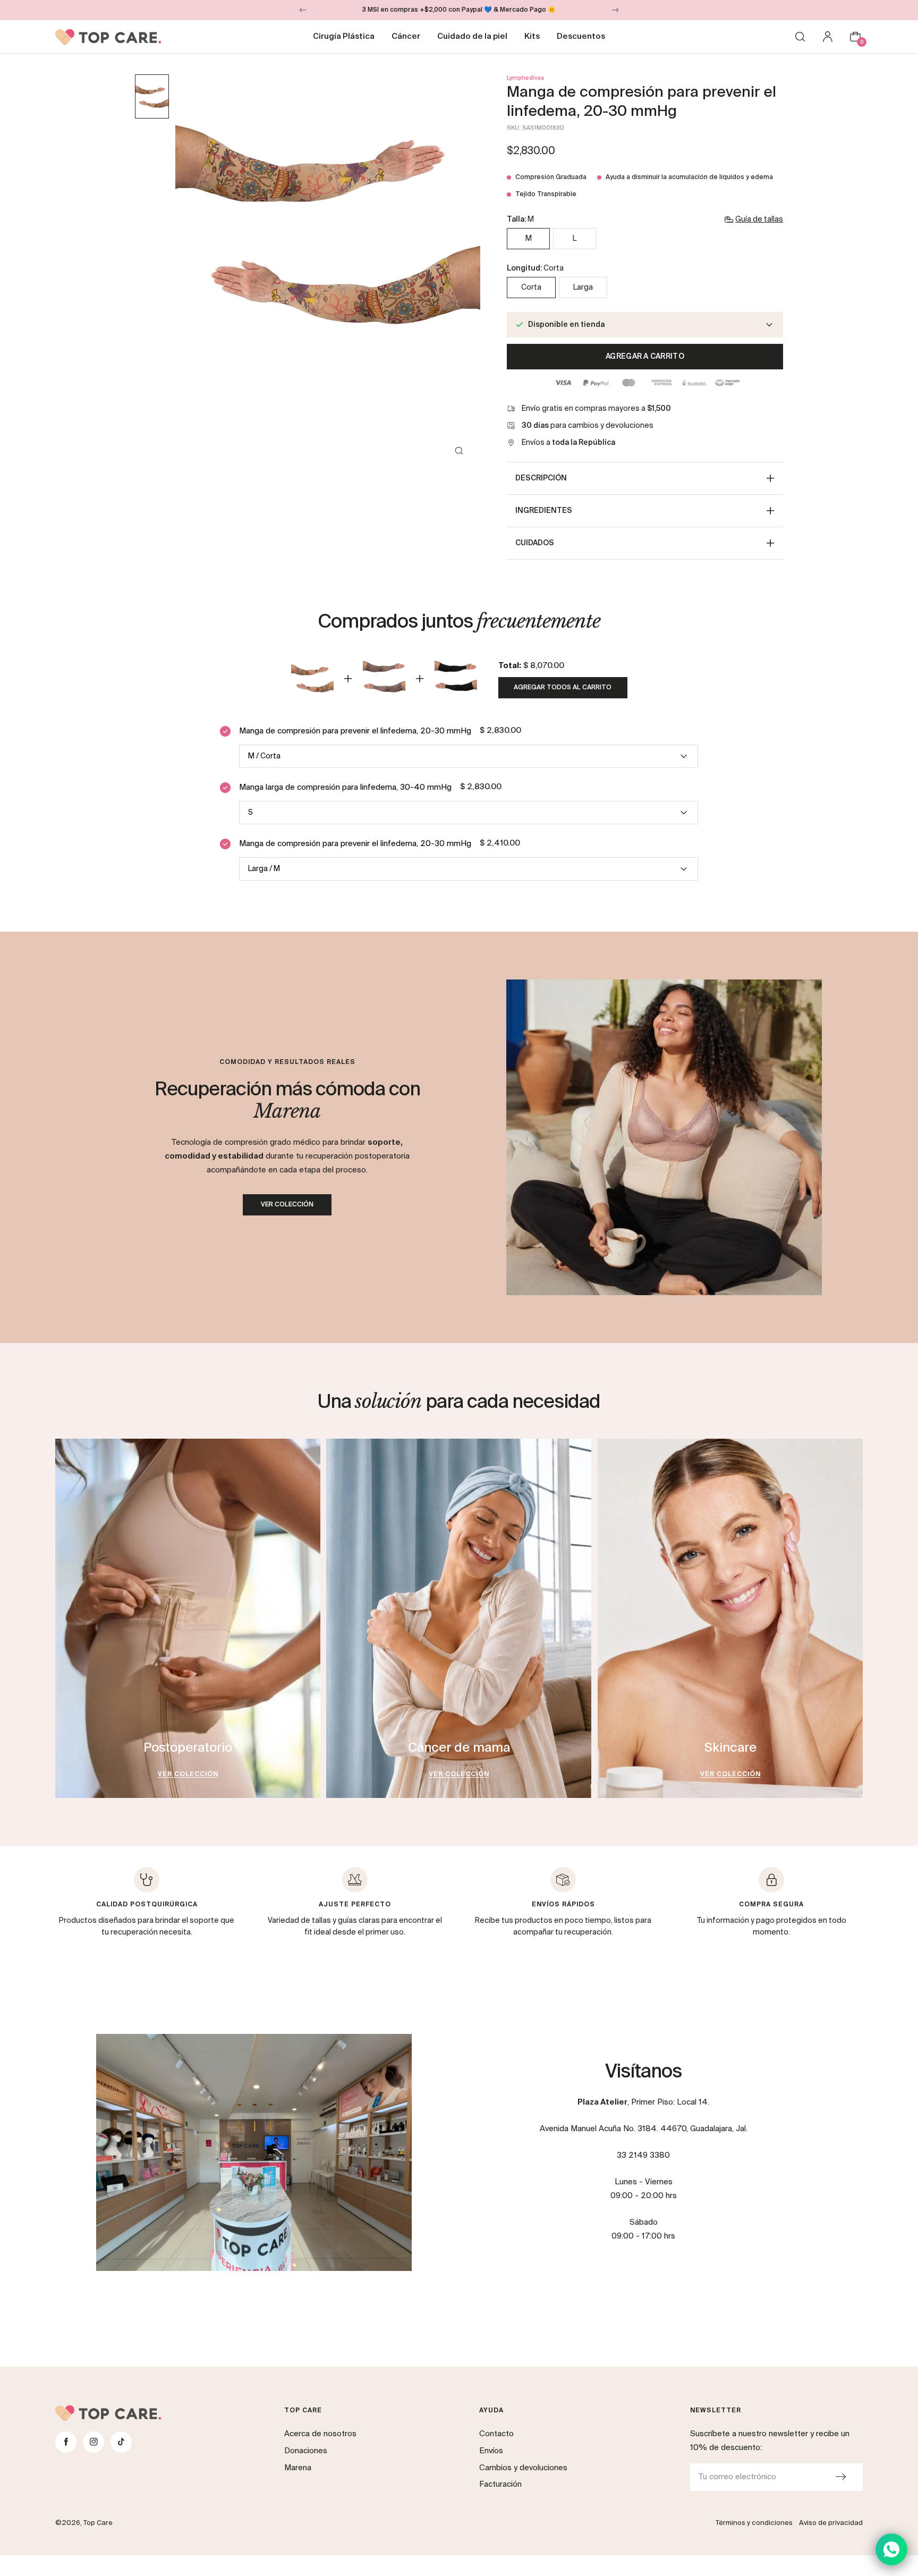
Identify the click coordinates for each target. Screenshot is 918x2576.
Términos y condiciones (754, 2523)
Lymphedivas (526, 78)
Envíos (491, 2451)
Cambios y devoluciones (523, 2468)
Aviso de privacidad (831, 2523)
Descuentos (581, 36)
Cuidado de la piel (472, 36)
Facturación (500, 2484)
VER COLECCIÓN (287, 1205)
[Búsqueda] (800, 37)
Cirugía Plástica (344, 36)
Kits (532, 36)
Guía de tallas (759, 219)
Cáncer (406, 36)
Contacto (496, 2434)
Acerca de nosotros (320, 2434)
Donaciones (306, 2451)
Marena (298, 2468)
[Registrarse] (840, 2477)
